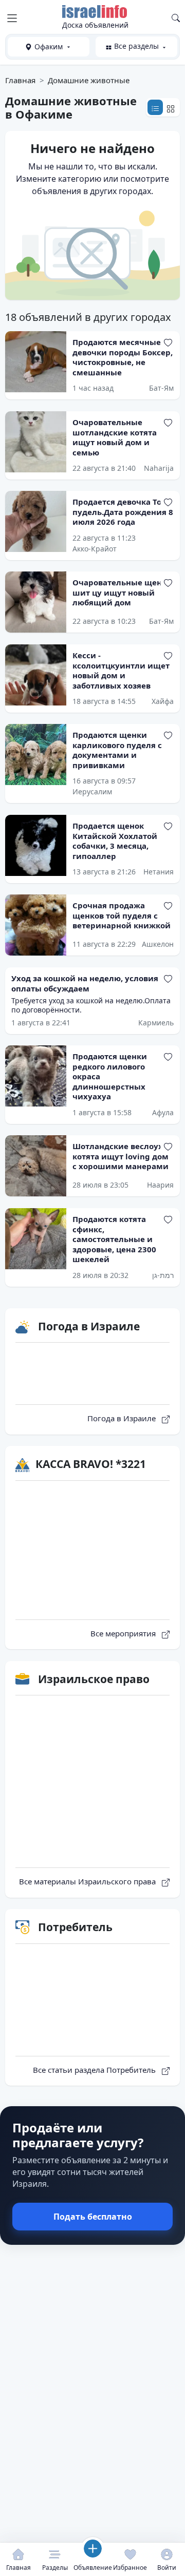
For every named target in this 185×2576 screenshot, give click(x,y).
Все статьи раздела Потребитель (95, 2070)
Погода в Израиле (123, 1418)
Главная (20, 80)
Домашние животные (89, 80)
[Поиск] (176, 17)
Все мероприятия (124, 1633)
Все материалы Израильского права (88, 1881)
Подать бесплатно (93, 2217)
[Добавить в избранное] (168, 342)
